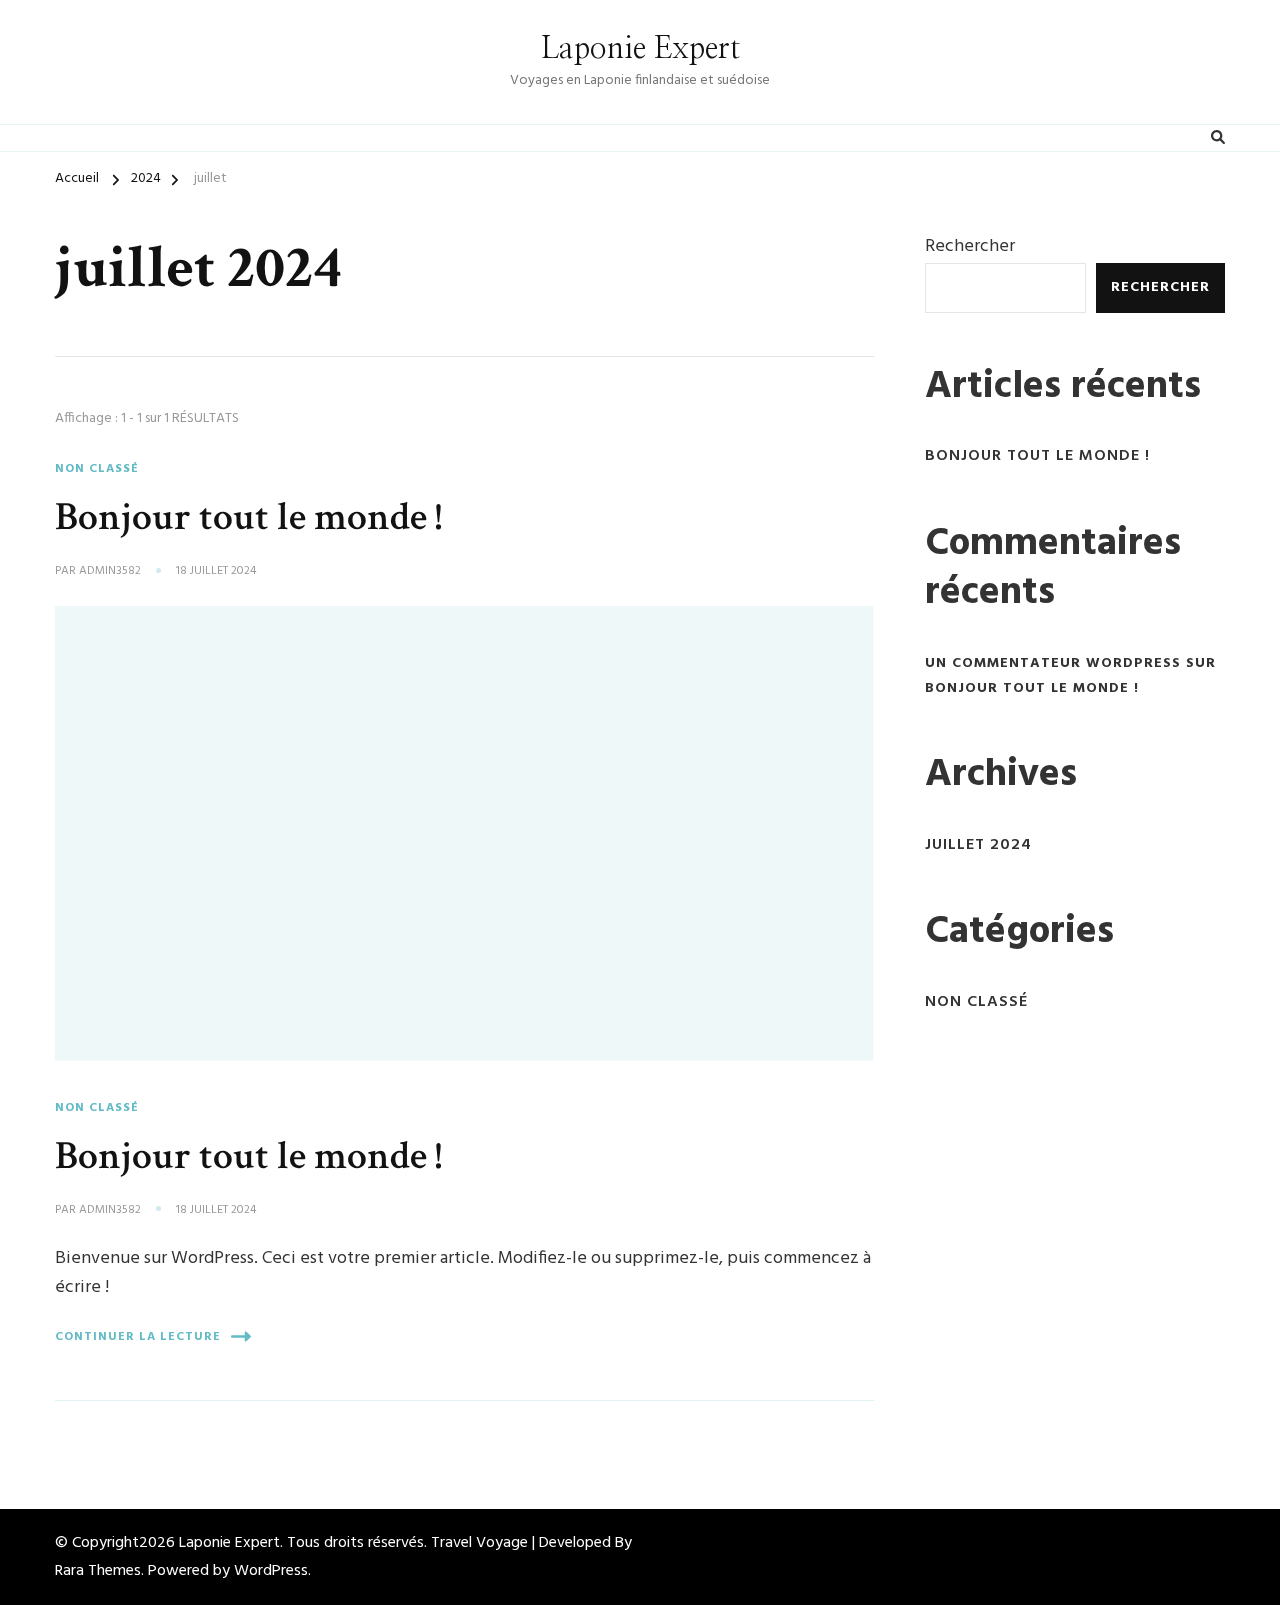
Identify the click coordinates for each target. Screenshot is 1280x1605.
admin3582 (110, 572)
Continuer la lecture (138, 1337)
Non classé (97, 469)
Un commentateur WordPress (1053, 663)
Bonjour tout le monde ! (248, 517)
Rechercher (970, 246)
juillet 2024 (978, 845)
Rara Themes (98, 1571)
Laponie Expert (640, 49)
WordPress (271, 1571)
